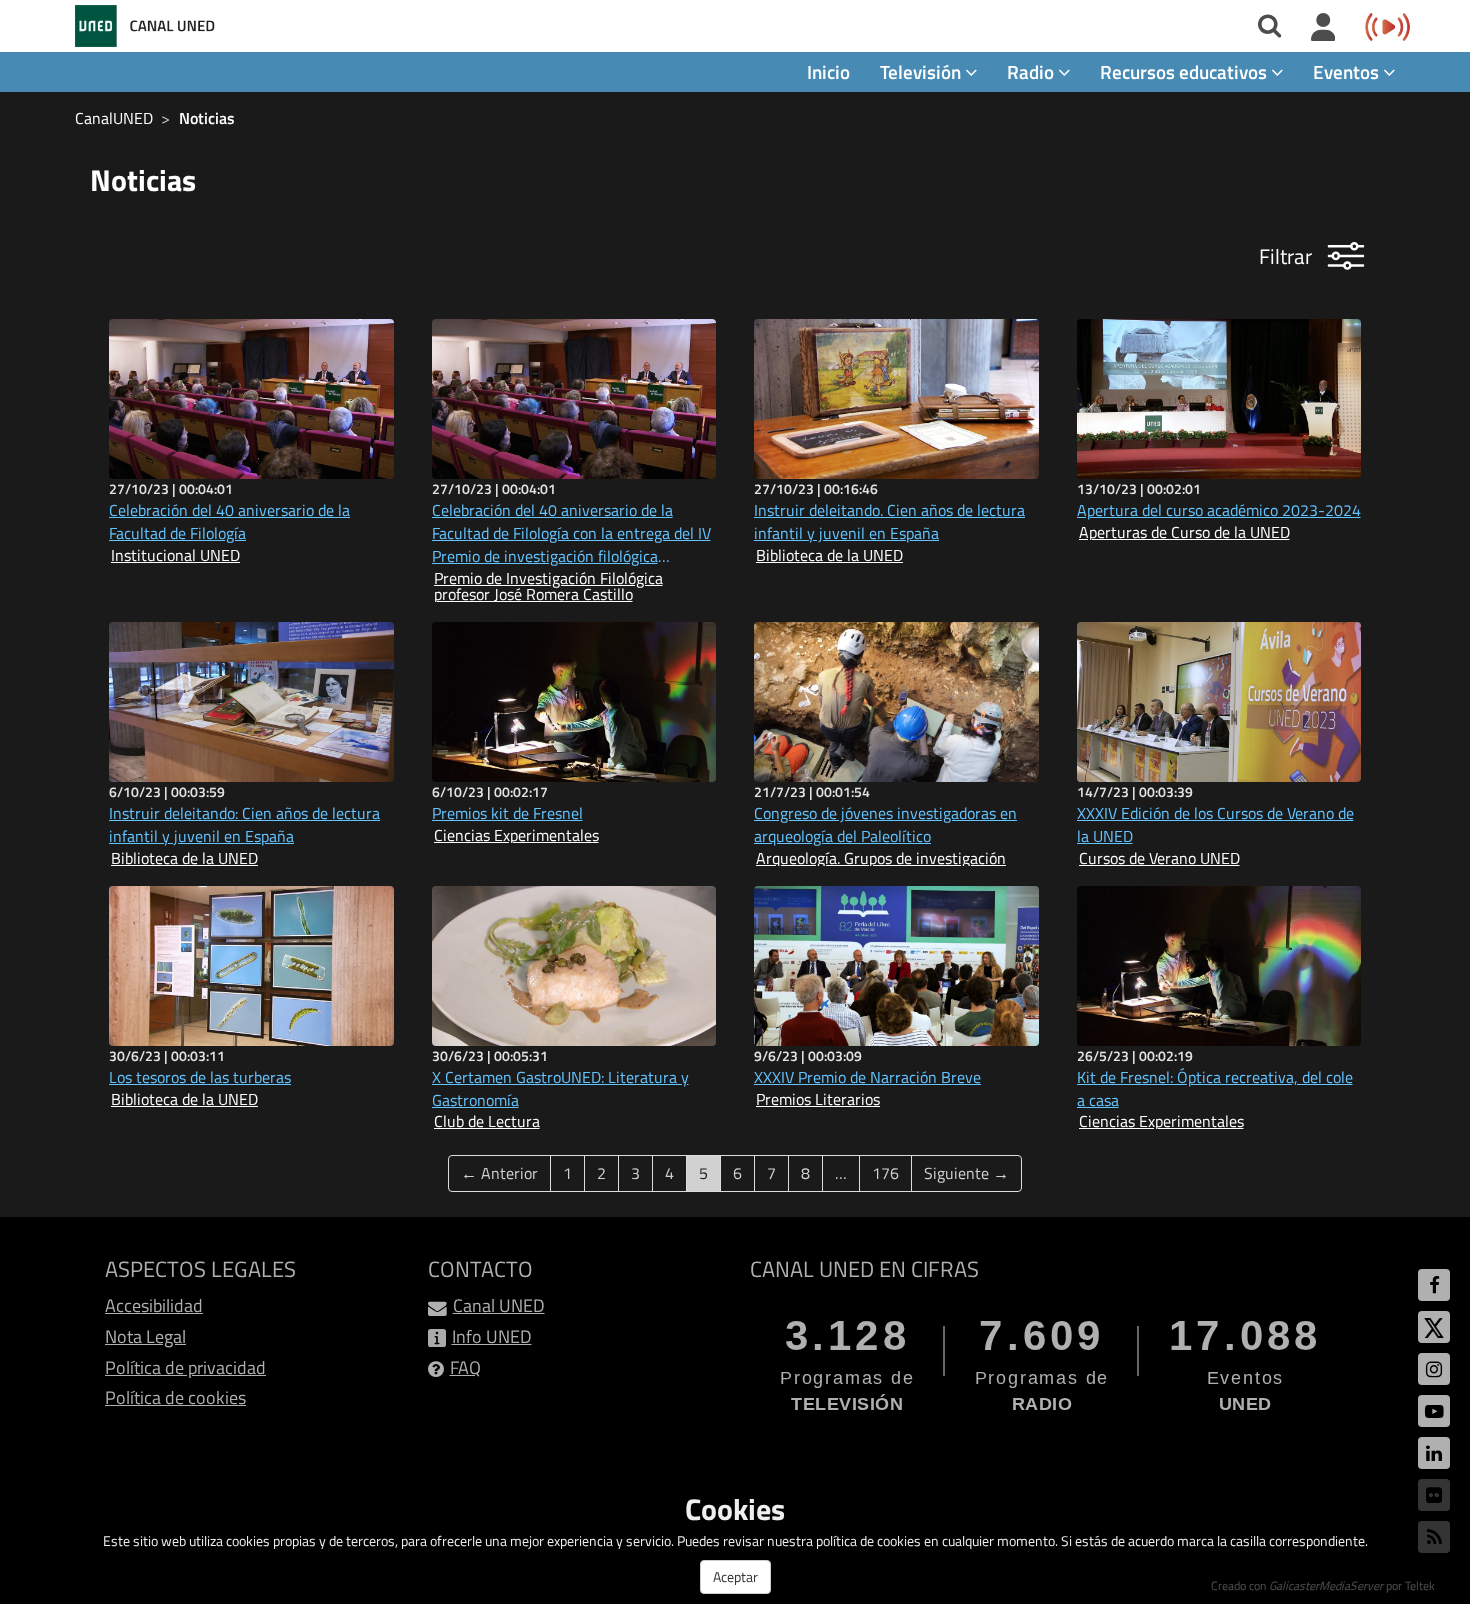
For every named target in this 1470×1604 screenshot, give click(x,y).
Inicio (828, 71)
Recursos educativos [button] (1185, 71)
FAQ (465, 1367)
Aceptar (735, 1576)
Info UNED (492, 1336)
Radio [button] (1032, 71)
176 (885, 1173)
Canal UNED (499, 1305)
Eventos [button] (1348, 71)
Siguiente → (966, 1173)
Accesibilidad (154, 1305)
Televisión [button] (922, 71)
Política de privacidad (185, 1367)
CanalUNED (114, 118)
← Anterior (499, 1173)
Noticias (207, 118)
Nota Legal (145, 1336)
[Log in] (1323, 28)
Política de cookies (175, 1397)
